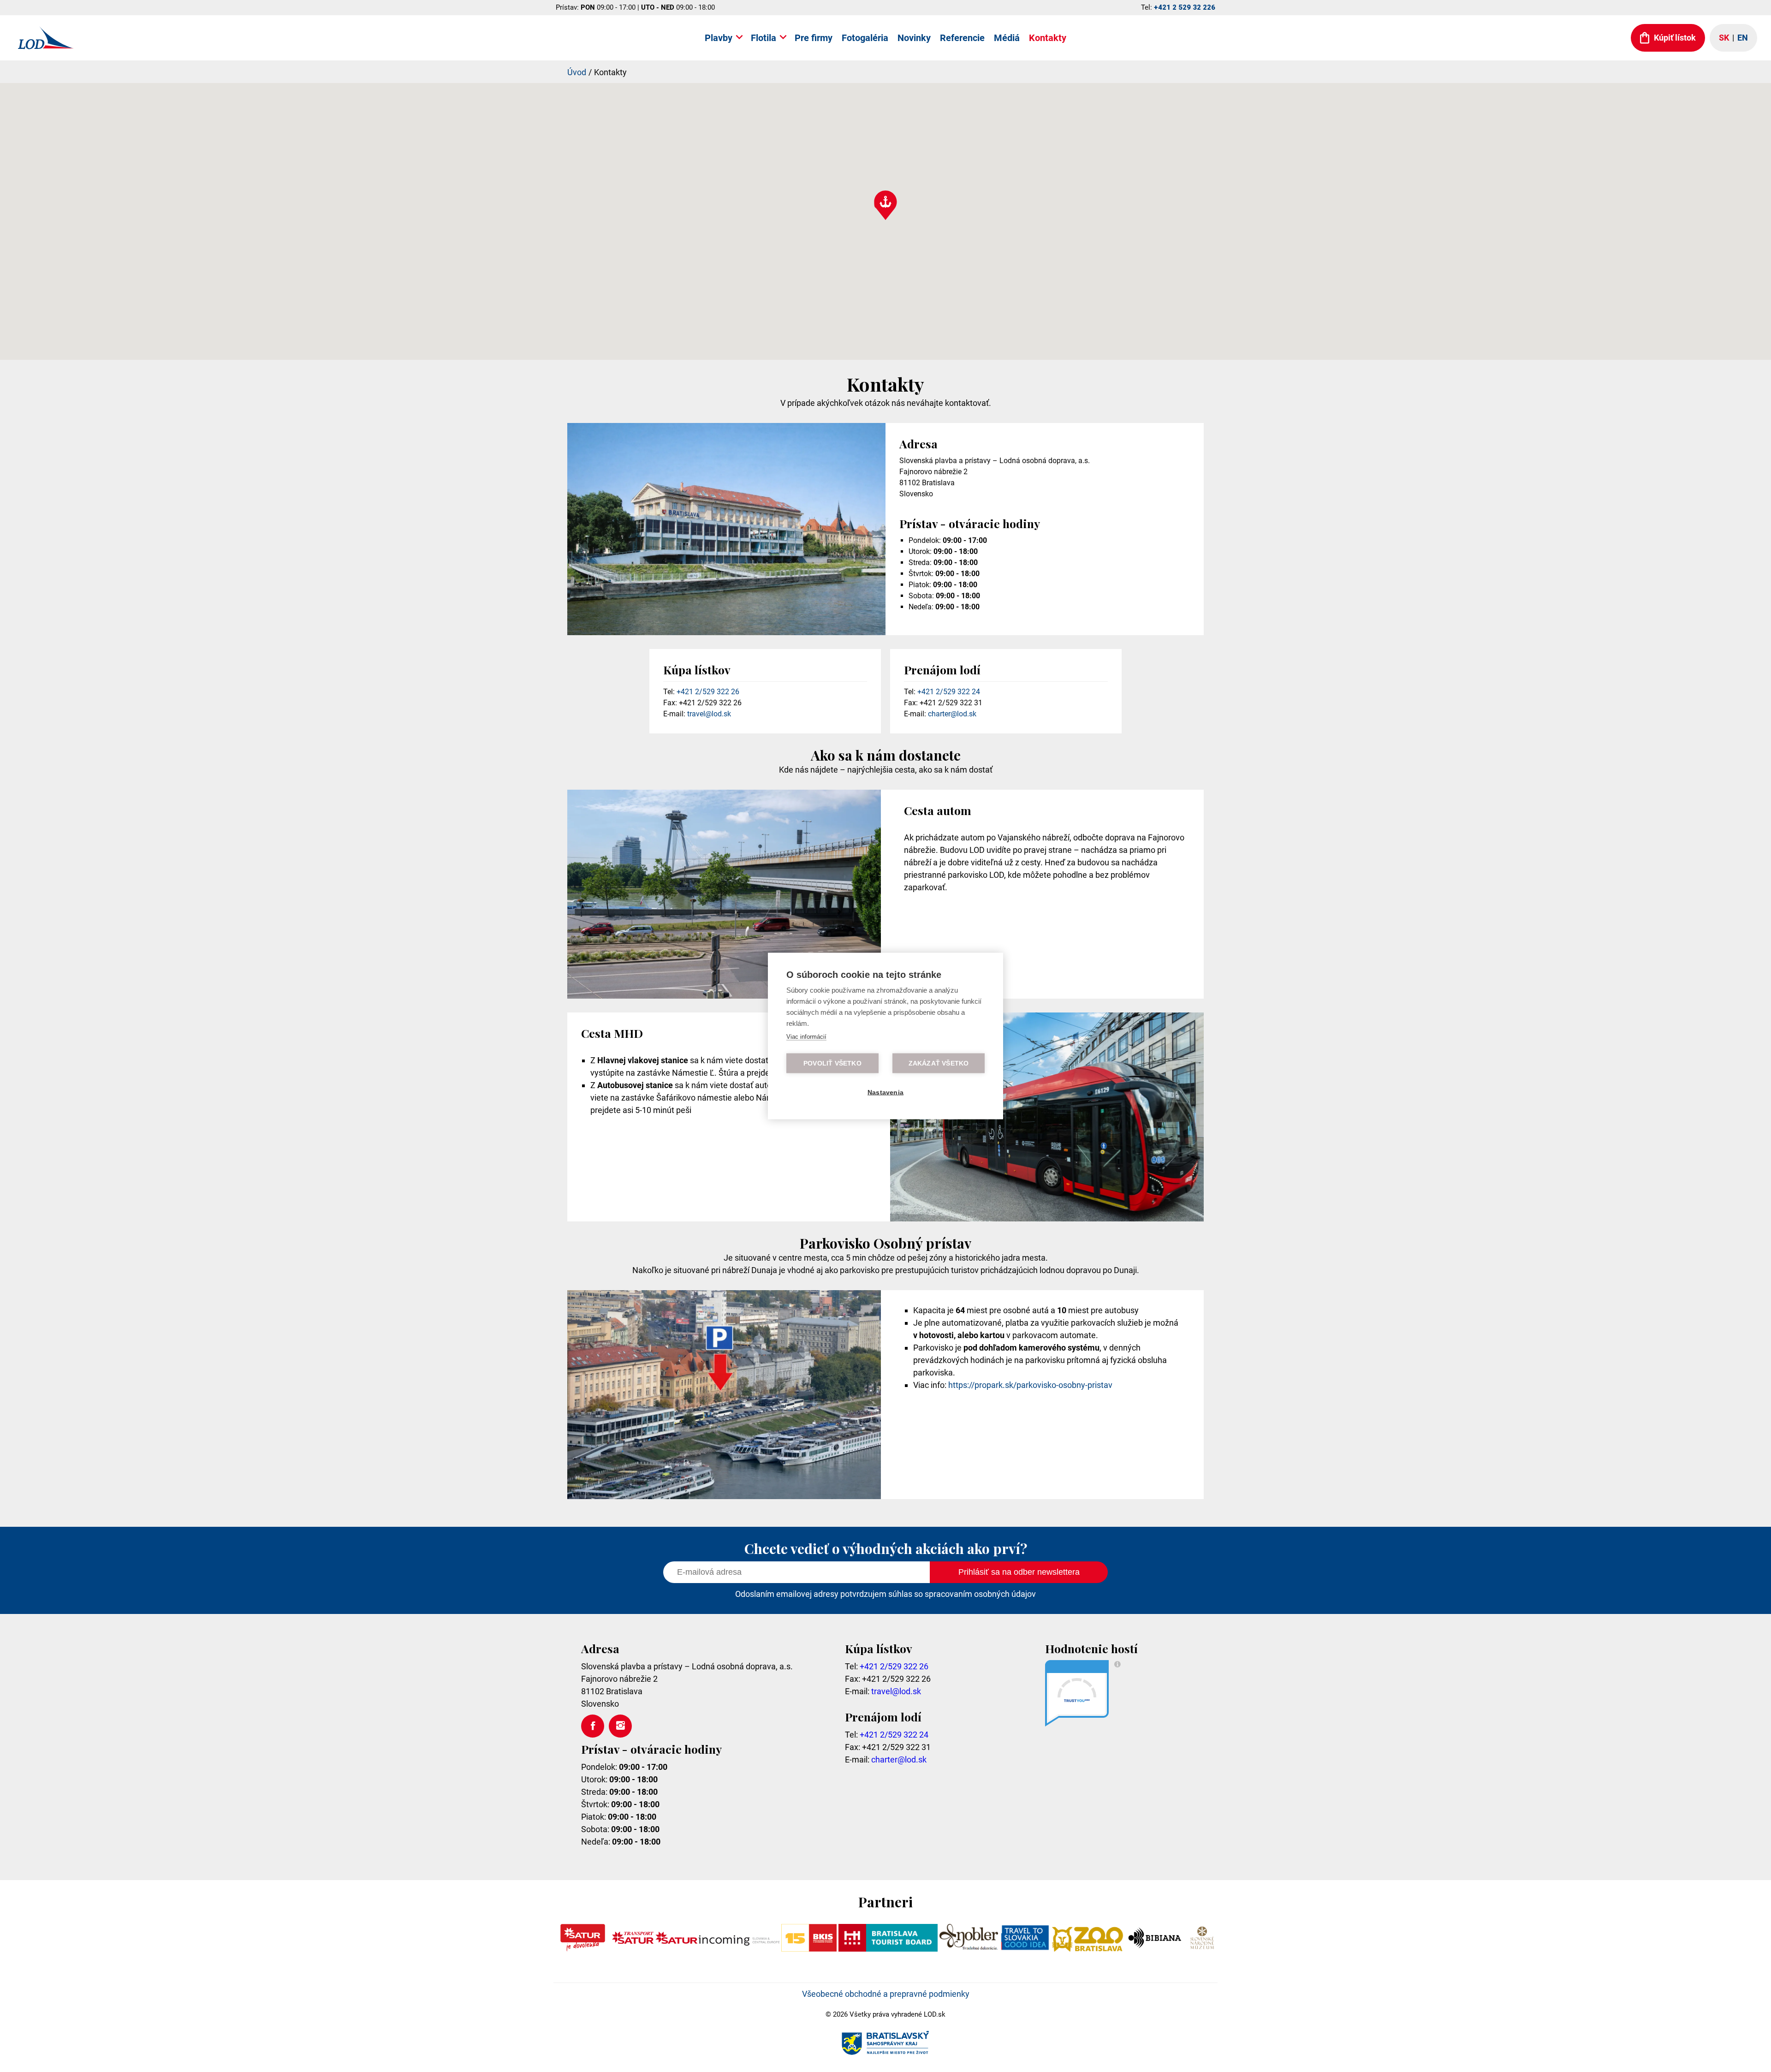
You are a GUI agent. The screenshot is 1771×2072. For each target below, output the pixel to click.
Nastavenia (885, 1093)
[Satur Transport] (633, 1949)
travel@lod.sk (709, 714)
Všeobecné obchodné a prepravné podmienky (886, 1994)
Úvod (577, 72)
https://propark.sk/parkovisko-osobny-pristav (1030, 1385)
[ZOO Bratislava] (1088, 1949)
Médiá (1007, 38)
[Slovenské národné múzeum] (1202, 1949)
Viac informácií (806, 1037)
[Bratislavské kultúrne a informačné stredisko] (809, 1949)
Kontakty (1048, 38)
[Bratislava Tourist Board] (888, 1949)
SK (1724, 38)
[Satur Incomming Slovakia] (718, 1949)
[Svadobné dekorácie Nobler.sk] (969, 1949)
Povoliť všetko (832, 1063)
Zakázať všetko (939, 1063)
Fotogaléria (865, 38)
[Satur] (583, 1949)
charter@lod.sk (952, 714)
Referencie (962, 38)
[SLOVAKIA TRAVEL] (1025, 1949)
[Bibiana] (1156, 1949)
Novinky (914, 38)
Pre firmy (814, 38)
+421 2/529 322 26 (708, 692)
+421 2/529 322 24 (949, 692)
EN (1743, 38)
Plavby (719, 38)
